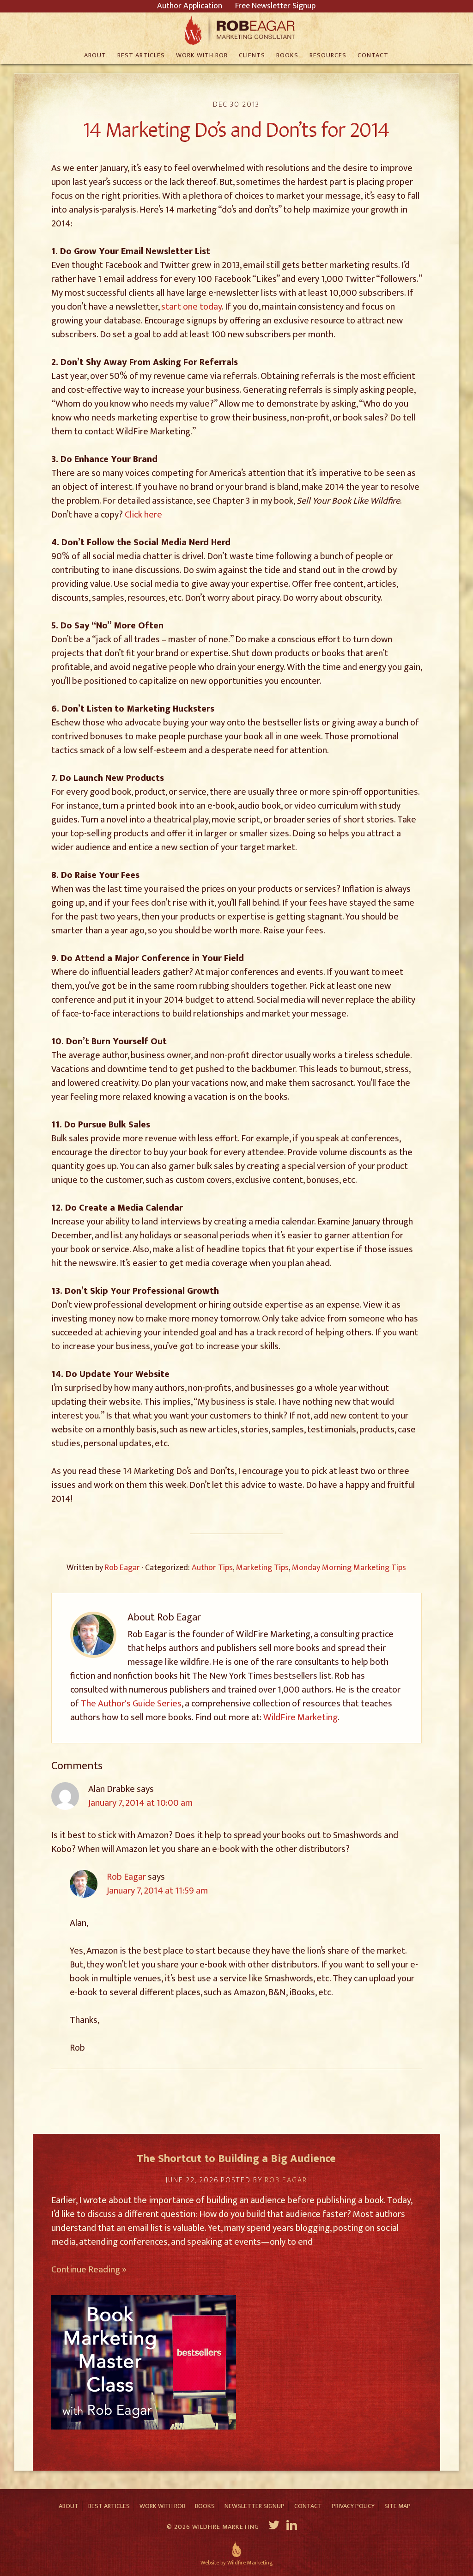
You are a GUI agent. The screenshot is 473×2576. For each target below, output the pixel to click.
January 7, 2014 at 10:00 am (140, 1803)
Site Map (397, 2506)
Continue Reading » (89, 2270)
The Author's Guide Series (131, 1704)
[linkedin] (293, 2527)
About (69, 2506)
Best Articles (109, 2506)
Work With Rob (162, 2506)
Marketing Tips (262, 1568)
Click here (143, 515)
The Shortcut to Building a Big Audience (236, 2159)
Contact (308, 2506)
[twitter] (274, 2527)
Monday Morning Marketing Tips (349, 1568)
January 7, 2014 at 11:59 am (157, 1891)
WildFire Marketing (300, 1717)
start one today (191, 307)
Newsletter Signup (255, 2506)
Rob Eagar (237, 30)
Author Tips (212, 1568)
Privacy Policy (353, 2506)
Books (205, 2506)
